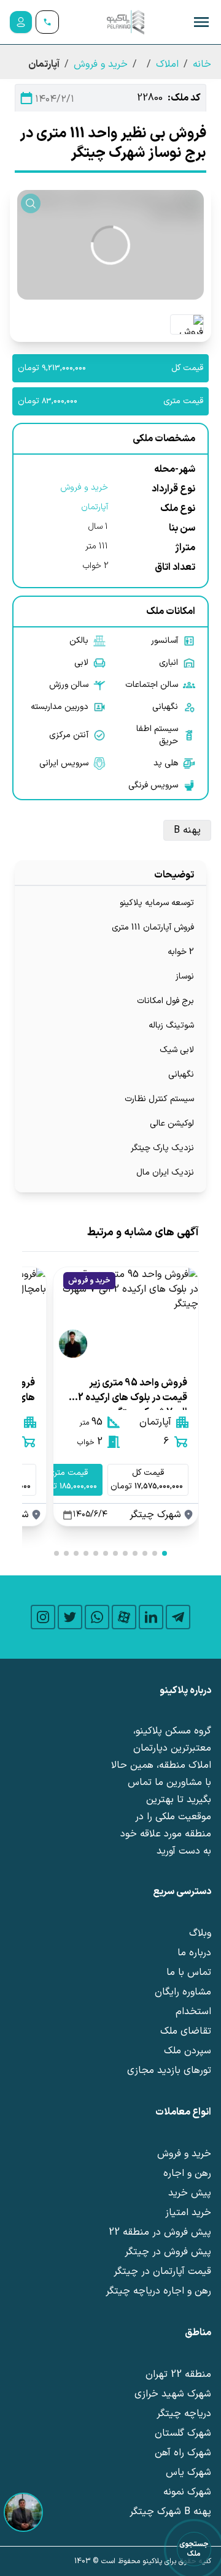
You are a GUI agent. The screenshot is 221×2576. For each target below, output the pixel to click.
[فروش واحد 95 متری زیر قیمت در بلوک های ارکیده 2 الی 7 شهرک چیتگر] (126, 1316)
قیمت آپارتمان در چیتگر (162, 2271)
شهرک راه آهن (183, 2453)
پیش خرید (190, 2193)
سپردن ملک (188, 2051)
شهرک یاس (188, 2472)
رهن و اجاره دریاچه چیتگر (158, 2291)
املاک (167, 64)
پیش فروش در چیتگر (168, 2252)
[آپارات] (124, 1617)
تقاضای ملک (186, 2031)
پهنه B (187, 830)
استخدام (193, 2012)
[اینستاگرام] (43, 1617)
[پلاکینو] (125, 22)
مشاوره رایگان (183, 1992)
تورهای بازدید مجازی (169, 2070)
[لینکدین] (151, 1617)
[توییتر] (70, 1617)
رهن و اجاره (187, 2173)
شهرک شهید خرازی (173, 2394)
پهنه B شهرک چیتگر (170, 2512)
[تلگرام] (178, 1617)
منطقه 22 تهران (178, 2374)
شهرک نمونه (187, 2492)
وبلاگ (200, 1933)
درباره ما (194, 1953)
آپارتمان (95, 507)
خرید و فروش (101, 64)
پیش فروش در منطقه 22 (160, 2232)
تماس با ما (189, 1972)
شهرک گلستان (183, 2433)
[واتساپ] (97, 1617)
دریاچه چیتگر (184, 2414)
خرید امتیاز (188, 2213)
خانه (202, 64)
